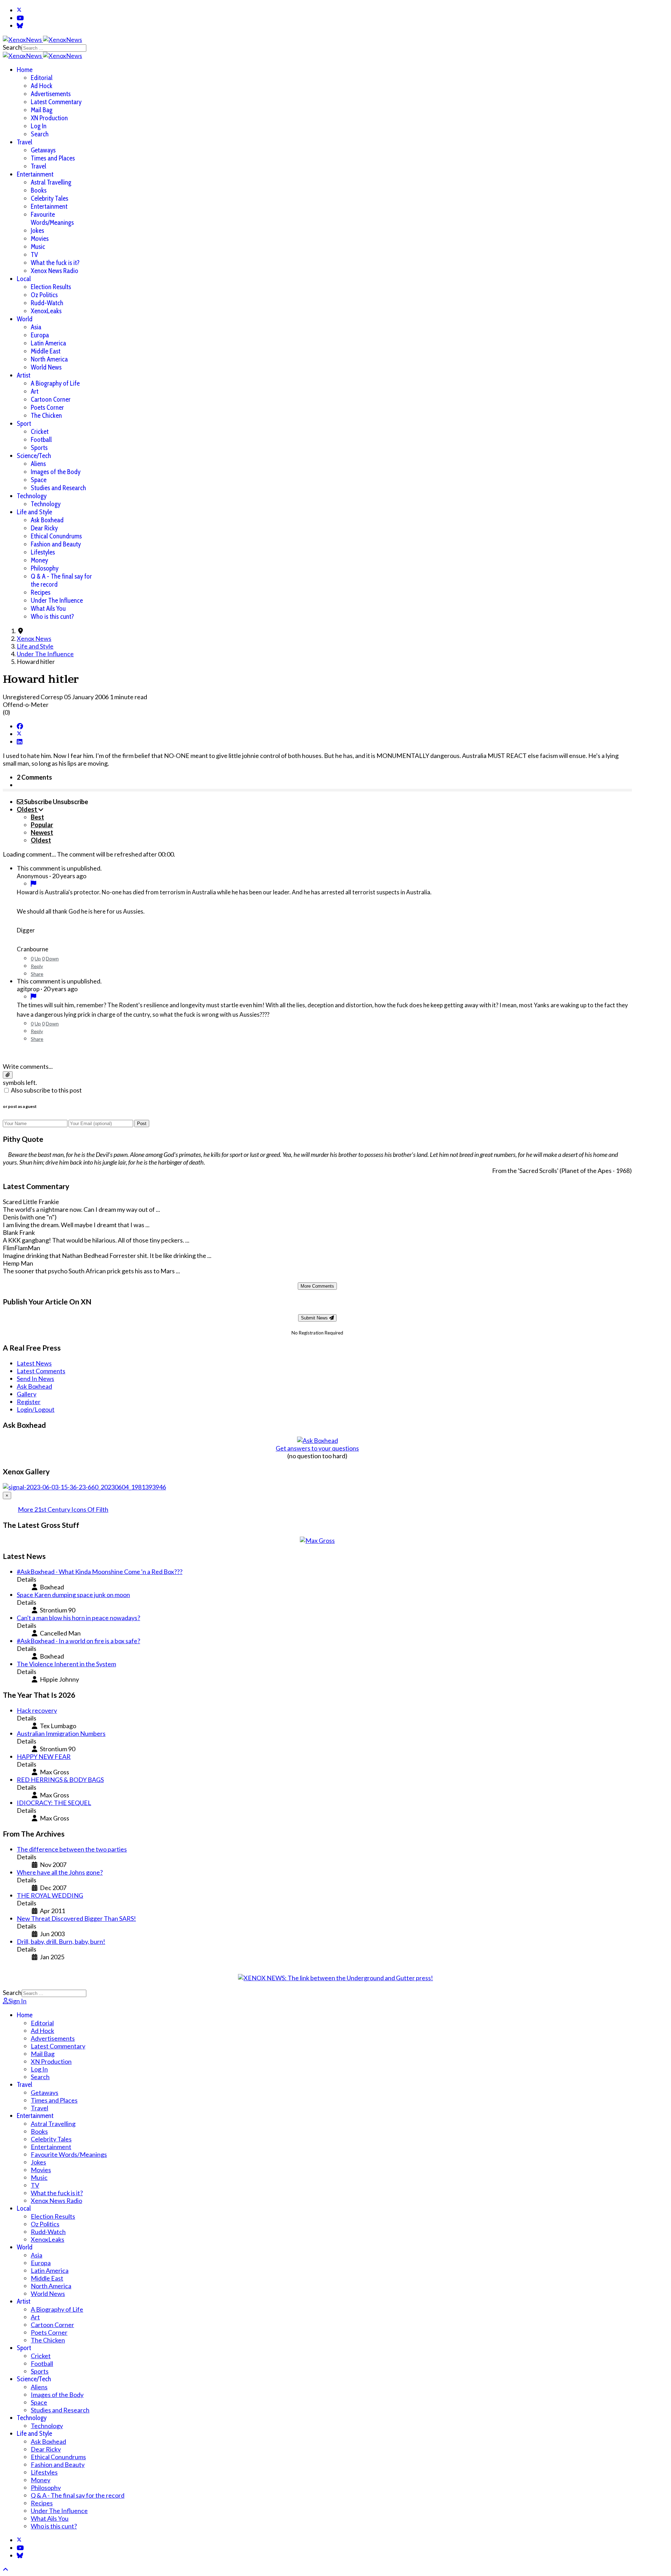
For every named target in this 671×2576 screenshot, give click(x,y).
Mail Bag (42, 110)
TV (34, 255)
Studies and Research (58, 488)
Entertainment (35, 174)
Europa (40, 335)
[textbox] (317, 1052)
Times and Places (53, 158)
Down (52, 958)
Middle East (46, 351)
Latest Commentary (56, 102)
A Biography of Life (55, 383)
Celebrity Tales (49, 198)
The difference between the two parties (72, 1849)
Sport (24, 424)
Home (25, 70)
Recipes (41, 592)
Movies (40, 239)
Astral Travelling (51, 182)
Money (39, 560)
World (25, 319)
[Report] (34, 883)
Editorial (42, 78)
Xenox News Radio (55, 271)
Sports (39, 448)
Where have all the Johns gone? (60, 1872)
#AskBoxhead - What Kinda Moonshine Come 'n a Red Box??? (100, 1572)
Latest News (34, 1363)
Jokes (37, 231)
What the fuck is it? (55, 263)
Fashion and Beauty (56, 544)
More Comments (317, 1286)
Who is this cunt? (52, 617)
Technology (32, 496)
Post (142, 1124)
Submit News (315, 1318)
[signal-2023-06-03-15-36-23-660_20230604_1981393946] (84, 1487)
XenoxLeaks (46, 311)
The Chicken (46, 416)
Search (12, 47)
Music (38, 247)
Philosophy (45, 568)
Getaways (43, 150)
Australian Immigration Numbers (61, 1733)
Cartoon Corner (51, 399)
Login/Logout (36, 1409)
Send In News (35, 1379)
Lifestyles (43, 552)
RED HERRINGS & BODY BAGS (60, 1780)
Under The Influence (57, 600)
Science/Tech (34, 456)
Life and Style (34, 512)
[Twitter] (19, 10)
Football (41, 440)
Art (35, 391)
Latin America (48, 343)
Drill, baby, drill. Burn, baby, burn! (61, 1941)
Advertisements (51, 94)
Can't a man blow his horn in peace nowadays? (78, 1618)
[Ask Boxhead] (318, 1440)
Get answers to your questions (317, 1448)
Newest (42, 832)
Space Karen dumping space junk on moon (73, 1595)
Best (37, 817)
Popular (42, 825)
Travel (24, 142)
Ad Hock (42, 86)
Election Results (51, 287)
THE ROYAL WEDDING (50, 1895)
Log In (39, 126)
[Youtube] (20, 18)
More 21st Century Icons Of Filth (63, 1509)
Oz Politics (44, 295)
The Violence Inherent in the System (66, 1664)
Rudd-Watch (47, 303)
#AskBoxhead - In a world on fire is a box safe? (78, 1641)
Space (39, 480)
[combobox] (54, 48)
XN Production (49, 118)
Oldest (41, 840)
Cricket (40, 432)
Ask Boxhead (47, 520)
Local (24, 279)
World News (46, 367)
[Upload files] (8, 1075)
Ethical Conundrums (56, 536)
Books (39, 190)
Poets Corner (47, 407)
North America (49, 359)
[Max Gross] (317, 1540)
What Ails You (48, 609)
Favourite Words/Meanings (52, 219)
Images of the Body (56, 472)
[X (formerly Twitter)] (19, 734)
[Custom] (20, 26)
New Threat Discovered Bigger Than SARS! (76, 1918)
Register (29, 1402)
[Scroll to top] (6, 2569)
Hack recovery (37, 1710)
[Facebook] (20, 726)
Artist (24, 375)
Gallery (27, 1394)
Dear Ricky (44, 528)
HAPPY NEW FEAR (44, 1756)
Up (38, 958)
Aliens (38, 464)
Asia (36, 327)
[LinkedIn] (20, 742)
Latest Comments (41, 1371)
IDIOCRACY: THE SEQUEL (54, 1803)
